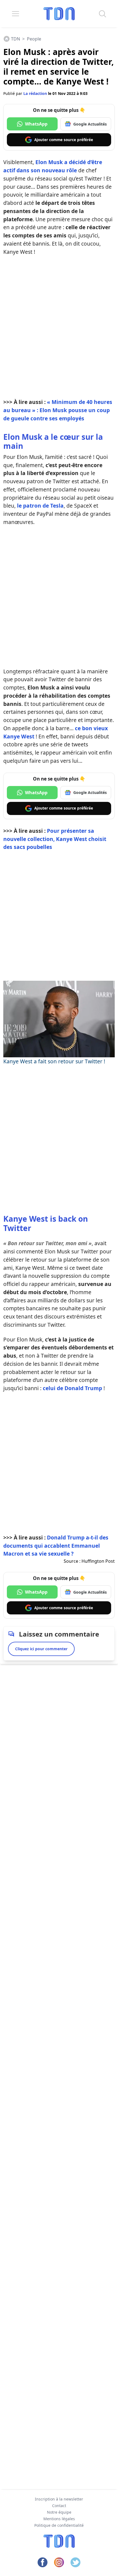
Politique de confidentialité (59, 2525)
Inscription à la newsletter (59, 2499)
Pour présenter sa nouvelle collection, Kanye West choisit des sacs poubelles (55, 839)
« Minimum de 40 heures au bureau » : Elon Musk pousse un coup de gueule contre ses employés (58, 410)
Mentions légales (59, 2519)
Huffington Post (98, 1561)
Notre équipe (59, 2512)
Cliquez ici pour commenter (41, 1649)
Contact (59, 2506)
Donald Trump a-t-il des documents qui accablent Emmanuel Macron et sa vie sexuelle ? (56, 1546)
